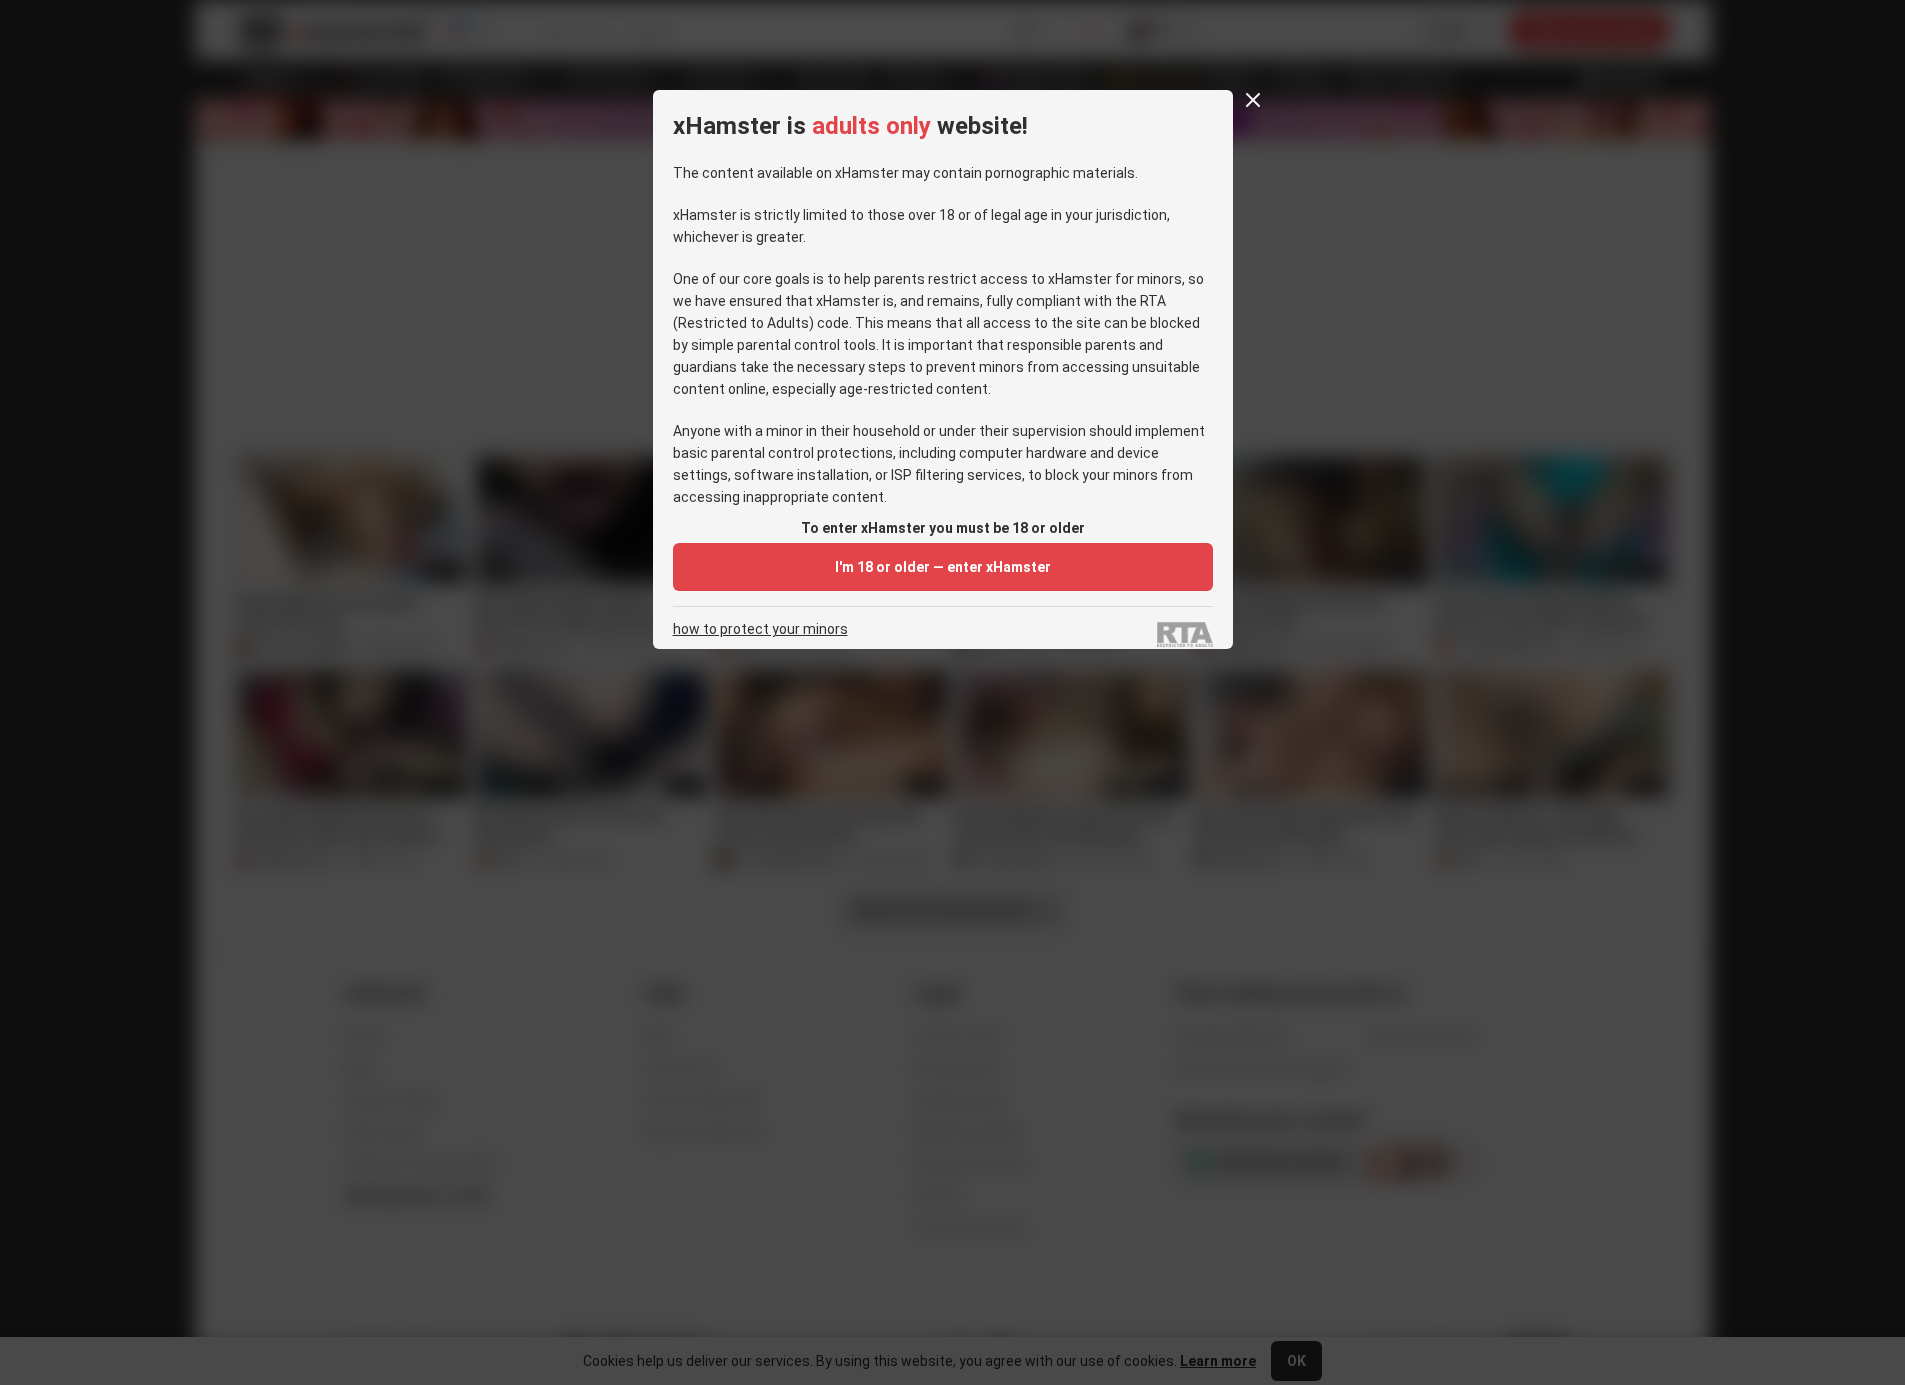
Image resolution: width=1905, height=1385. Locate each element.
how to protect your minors (760, 629)
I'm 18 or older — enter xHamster (943, 567)
